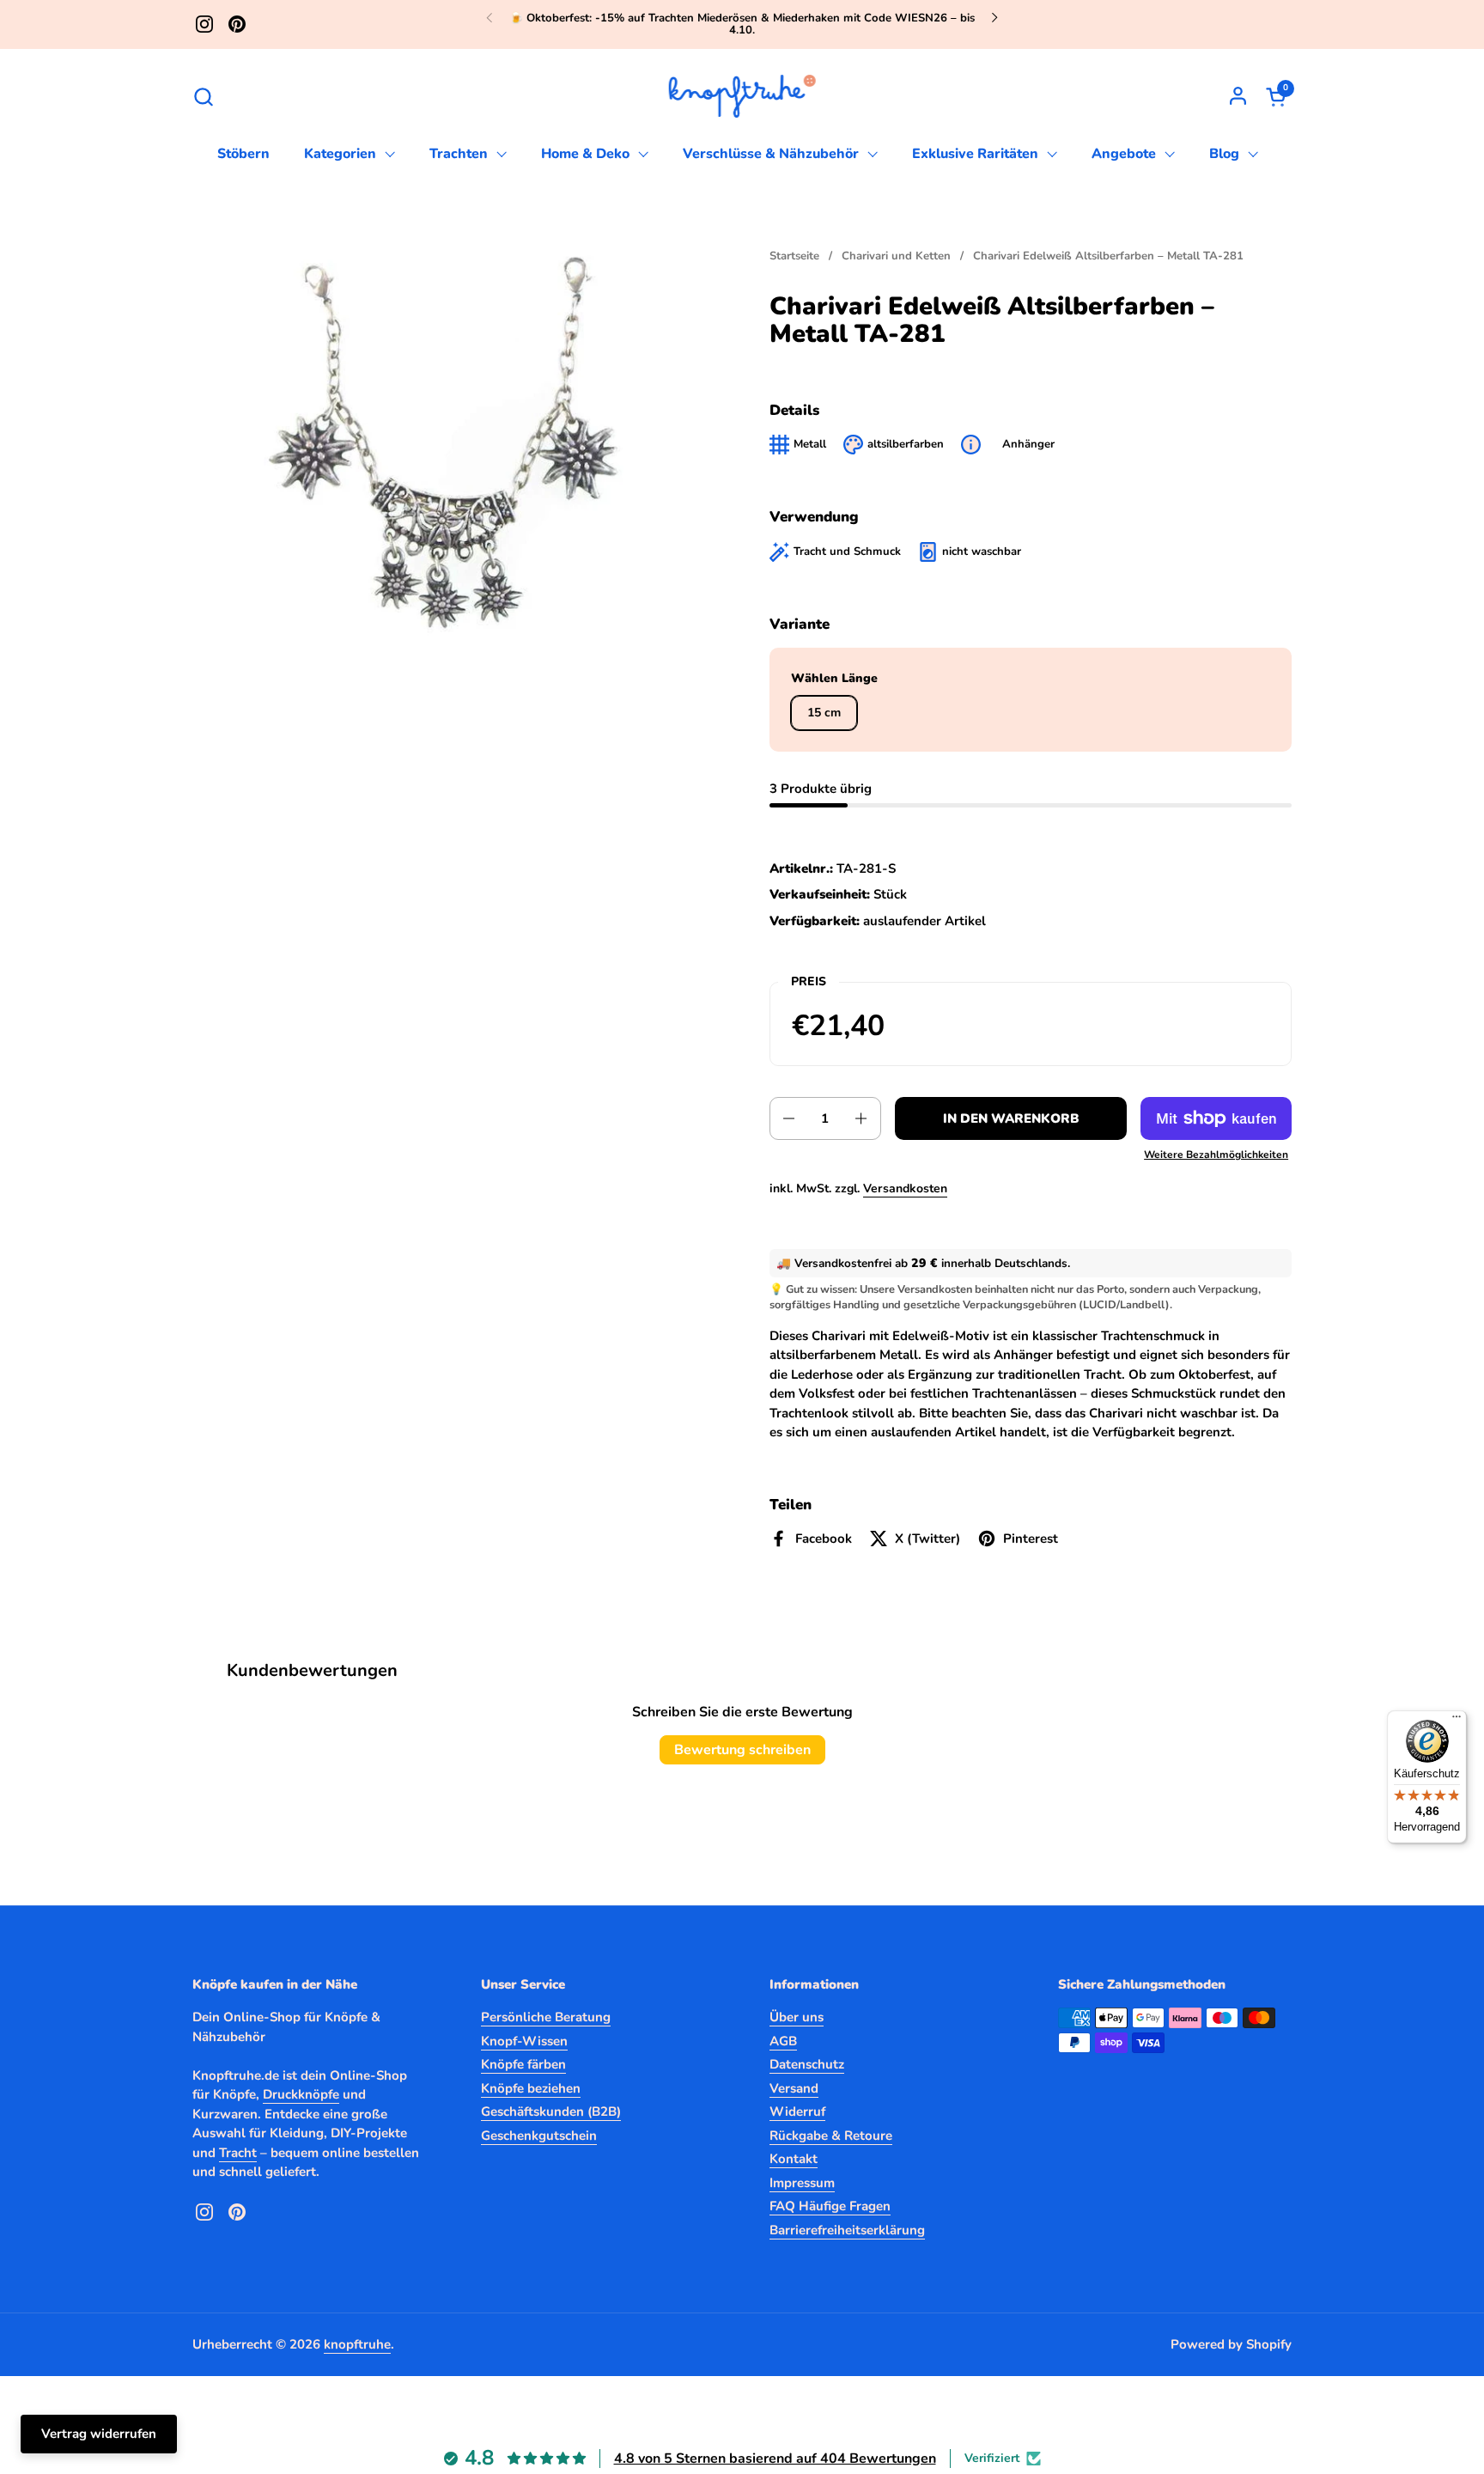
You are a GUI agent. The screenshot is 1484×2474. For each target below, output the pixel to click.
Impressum (802, 2183)
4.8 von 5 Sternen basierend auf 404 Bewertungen (775, 2459)
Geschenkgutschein (539, 2136)
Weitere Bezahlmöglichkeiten (1216, 1155)
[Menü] (1457, 1721)
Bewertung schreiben (742, 1750)
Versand (794, 2088)
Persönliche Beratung (546, 2017)
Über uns (797, 2017)
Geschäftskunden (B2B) (551, 2111)
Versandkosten (905, 1188)
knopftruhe (357, 2344)
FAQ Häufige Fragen (830, 2206)
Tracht (238, 2153)
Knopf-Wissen (524, 2041)
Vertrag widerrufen (99, 2434)
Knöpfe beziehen (531, 2088)
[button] (203, 97)
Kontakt (794, 2159)
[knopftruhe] (742, 96)
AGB (783, 2041)
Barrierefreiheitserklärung (847, 2230)
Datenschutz (807, 2064)
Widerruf (797, 2111)
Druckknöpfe (301, 2094)
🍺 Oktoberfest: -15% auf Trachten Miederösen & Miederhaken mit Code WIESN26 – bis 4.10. (742, 24)
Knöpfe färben (523, 2064)
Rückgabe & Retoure (831, 2136)
